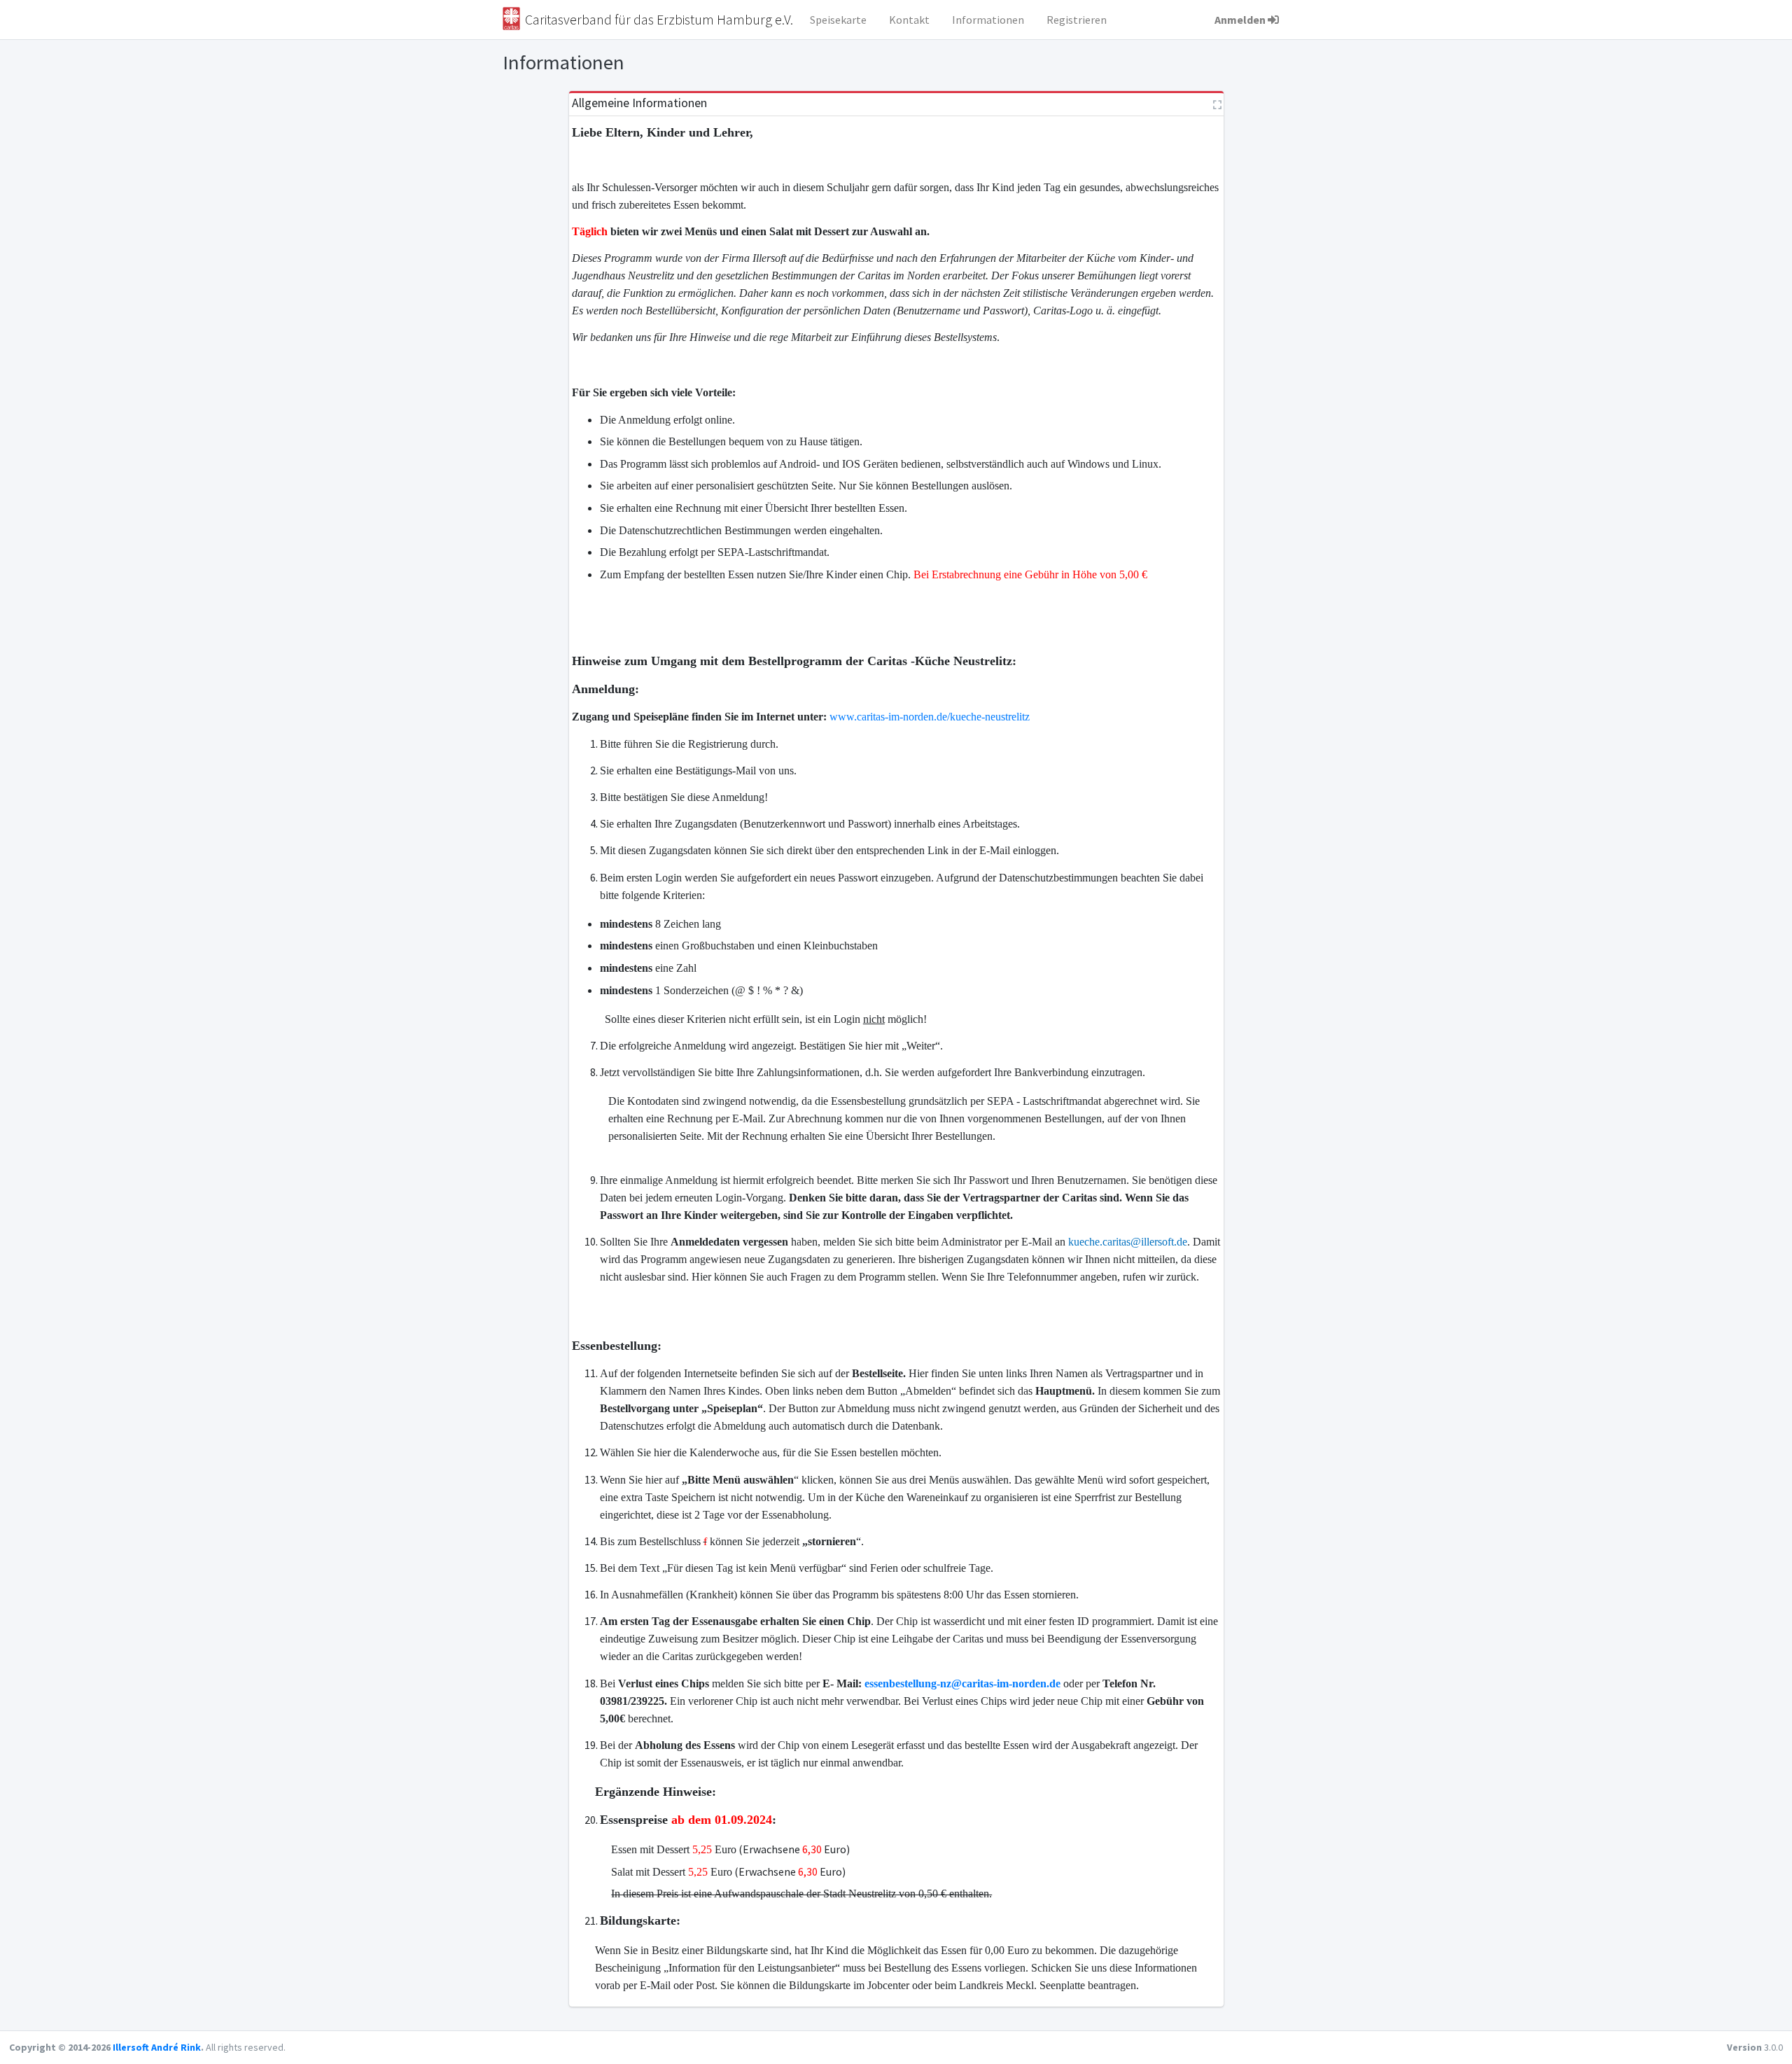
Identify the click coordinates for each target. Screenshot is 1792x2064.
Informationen (988, 20)
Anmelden (1240, 20)
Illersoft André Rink (157, 2047)
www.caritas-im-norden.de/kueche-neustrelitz (930, 717)
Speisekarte (838, 20)
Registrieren (1077, 20)
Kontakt (909, 20)
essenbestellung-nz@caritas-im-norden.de (962, 1683)
